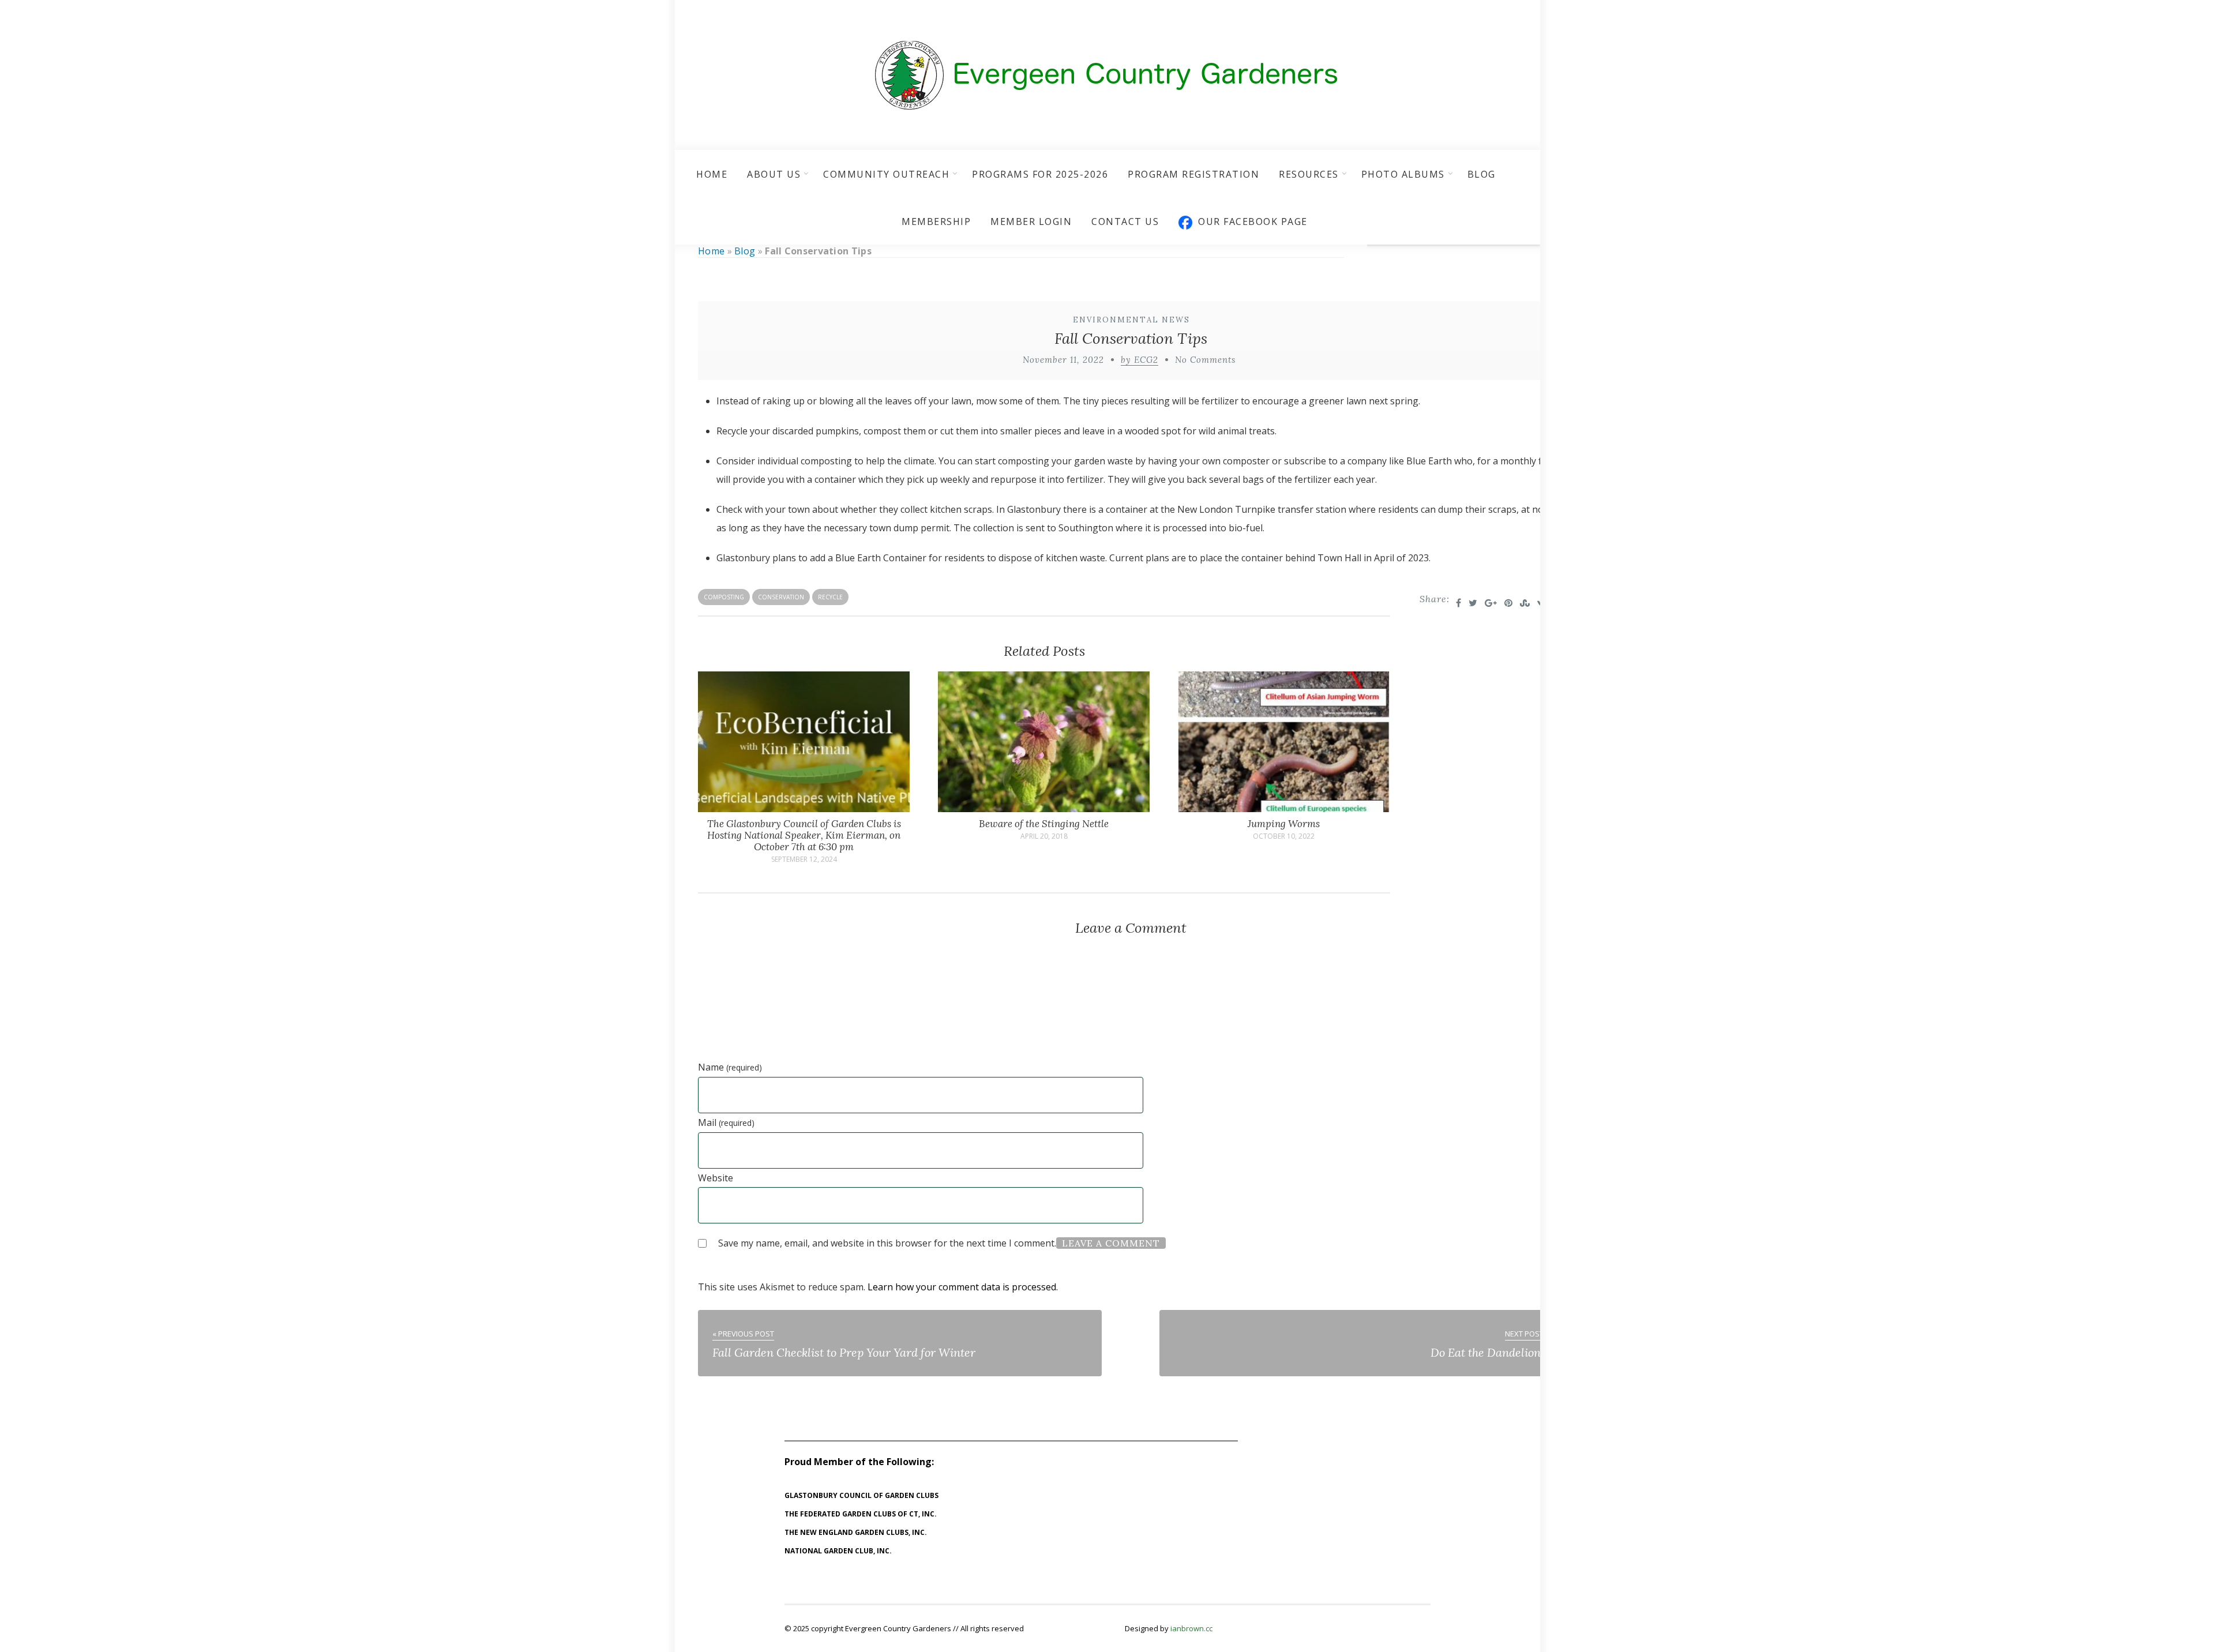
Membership (936, 221)
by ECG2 (1140, 360)
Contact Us (1125, 221)
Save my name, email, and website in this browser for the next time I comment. (887, 1243)
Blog (1482, 174)
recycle (830, 597)
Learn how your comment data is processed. (963, 1287)
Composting (724, 597)
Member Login (1031, 221)
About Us (774, 174)
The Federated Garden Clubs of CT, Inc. (861, 1514)
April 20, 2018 (1044, 836)
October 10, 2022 (1284, 836)
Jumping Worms (1284, 824)
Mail (726, 1122)
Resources (1309, 174)
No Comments (1205, 360)
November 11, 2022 (1063, 360)
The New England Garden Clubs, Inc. (856, 1532)
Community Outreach (886, 174)
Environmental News (1131, 320)
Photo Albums (1403, 174)
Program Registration (1193, 174)
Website (716, 1178)
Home (712, 174)
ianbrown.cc (1191, 1628)
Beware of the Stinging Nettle (1044, 824)
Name (730, 1067)
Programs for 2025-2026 (1040, 174)
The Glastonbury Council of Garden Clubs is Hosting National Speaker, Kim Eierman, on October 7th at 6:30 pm (804, 835)
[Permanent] (804, 809)
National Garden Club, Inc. (838, 1551)
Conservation (781, 597)
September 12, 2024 (804, 859)
